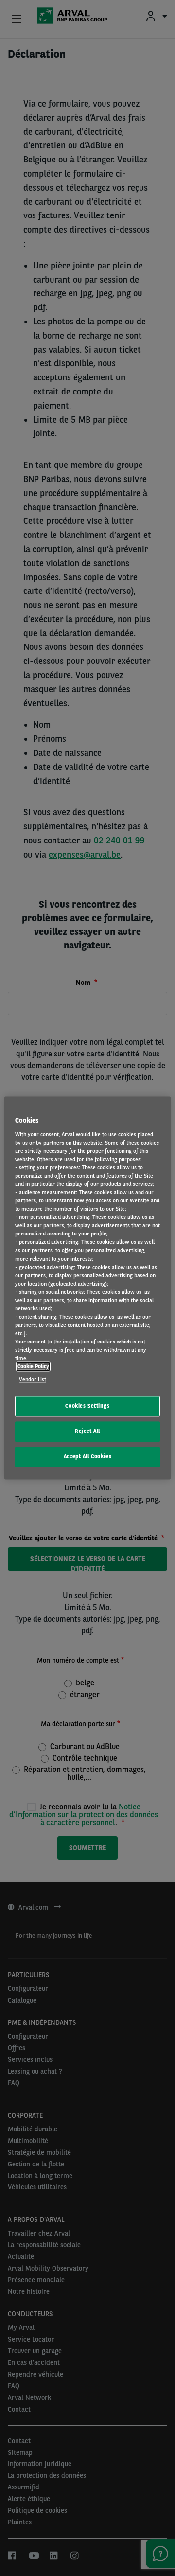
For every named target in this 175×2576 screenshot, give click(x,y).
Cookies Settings (87, 1406)
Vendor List (33, 1380)
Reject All (87, 1431)
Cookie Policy (33, 1367)
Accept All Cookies (87, 1457)
